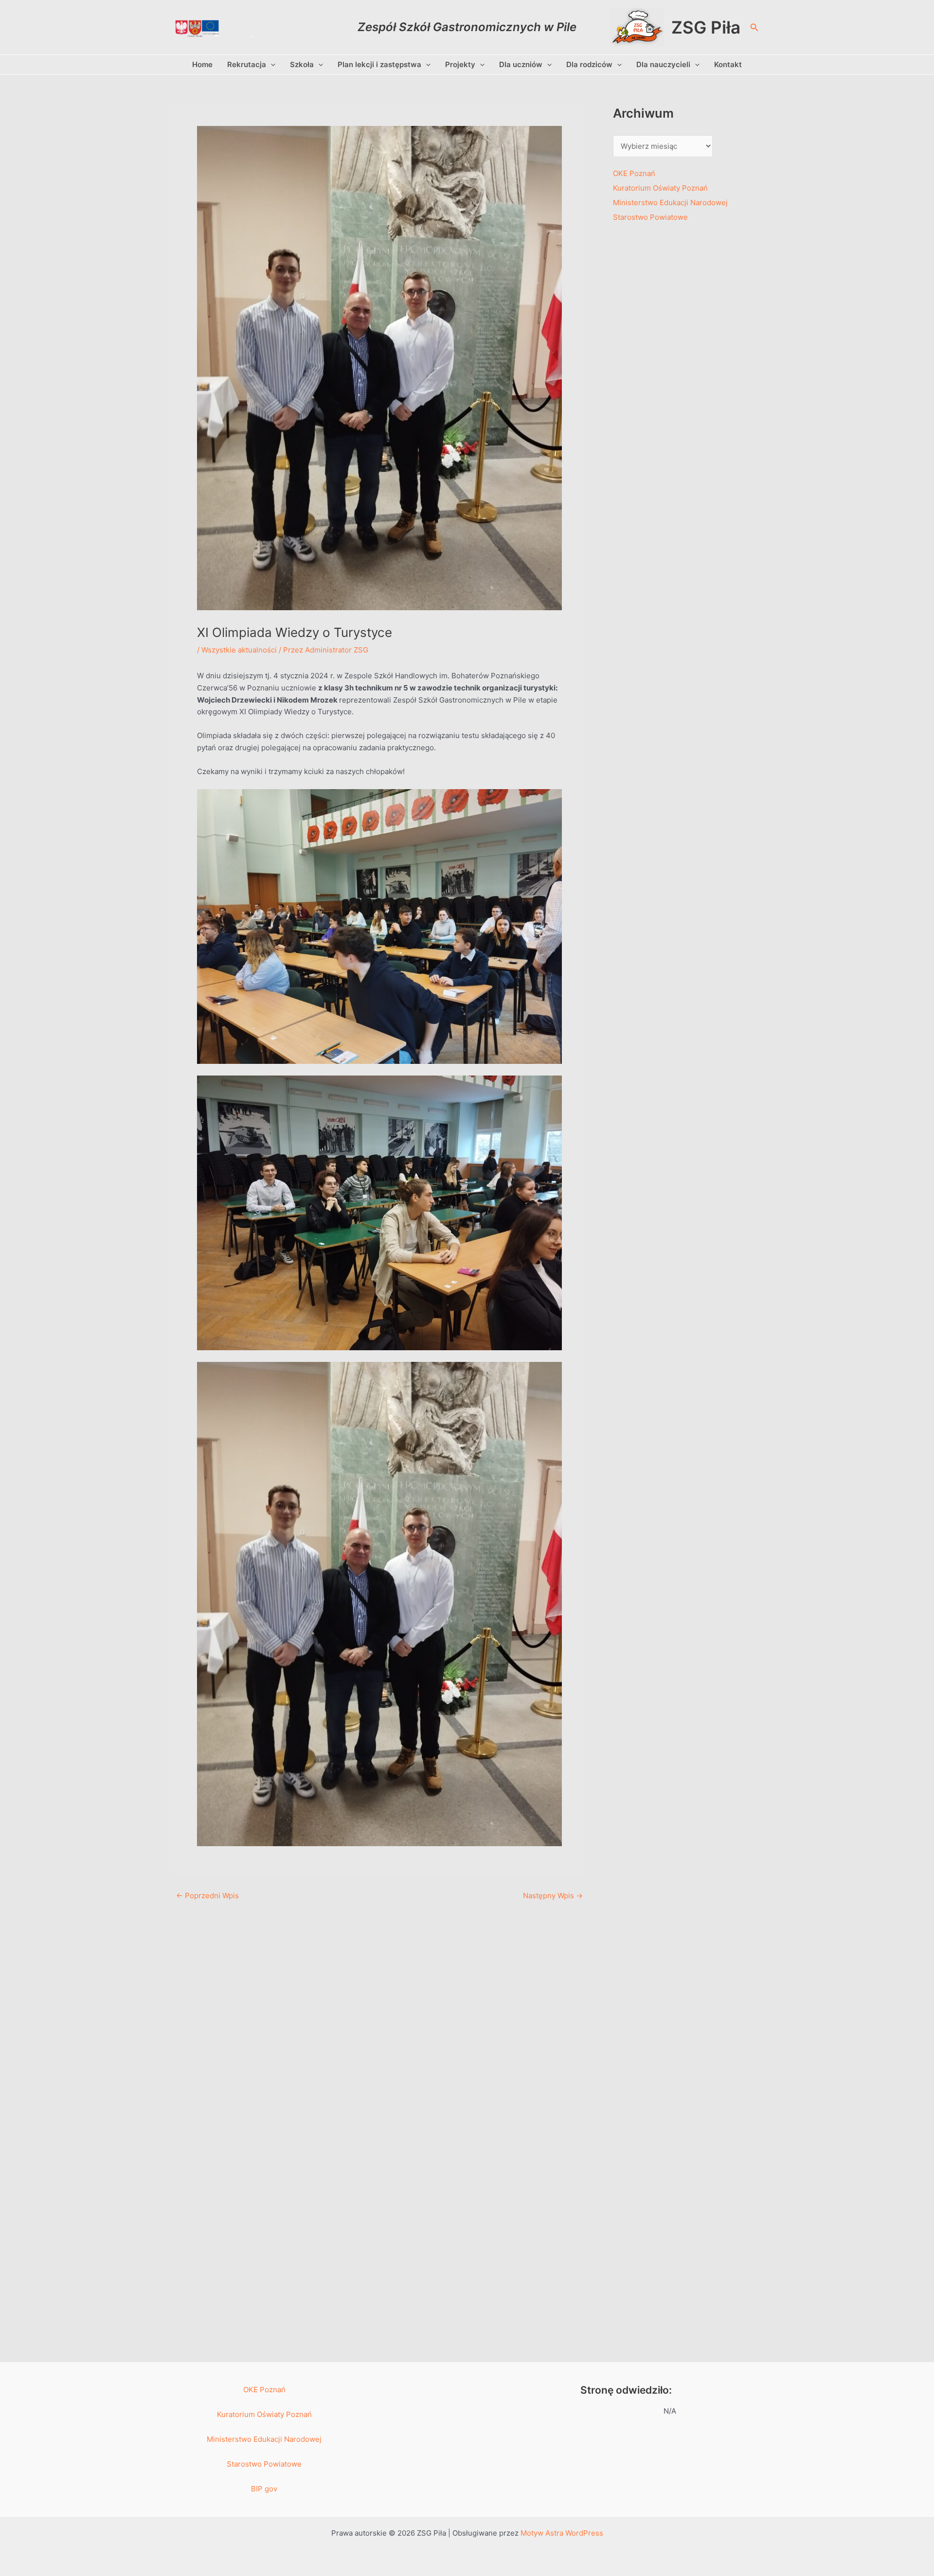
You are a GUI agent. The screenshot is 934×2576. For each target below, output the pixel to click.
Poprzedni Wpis (207, 1896)
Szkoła (302, 64)
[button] (754, 27)
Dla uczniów (521, 64)
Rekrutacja (247, 64)
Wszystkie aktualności (239, 650)
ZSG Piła (706, 27)
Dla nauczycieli (663, 64)
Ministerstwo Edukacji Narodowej (670, 203)
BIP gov (264, 2489)
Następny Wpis (553, 1896)
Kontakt (728, 64)
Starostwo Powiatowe (650, 217)
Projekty (460, 64)
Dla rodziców (589, 64)
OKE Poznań (634, 173)
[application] (271, 65)
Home (202, 64)
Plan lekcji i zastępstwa (379, 64)
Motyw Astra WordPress (562, 2533)
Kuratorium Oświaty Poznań (660, 188)
